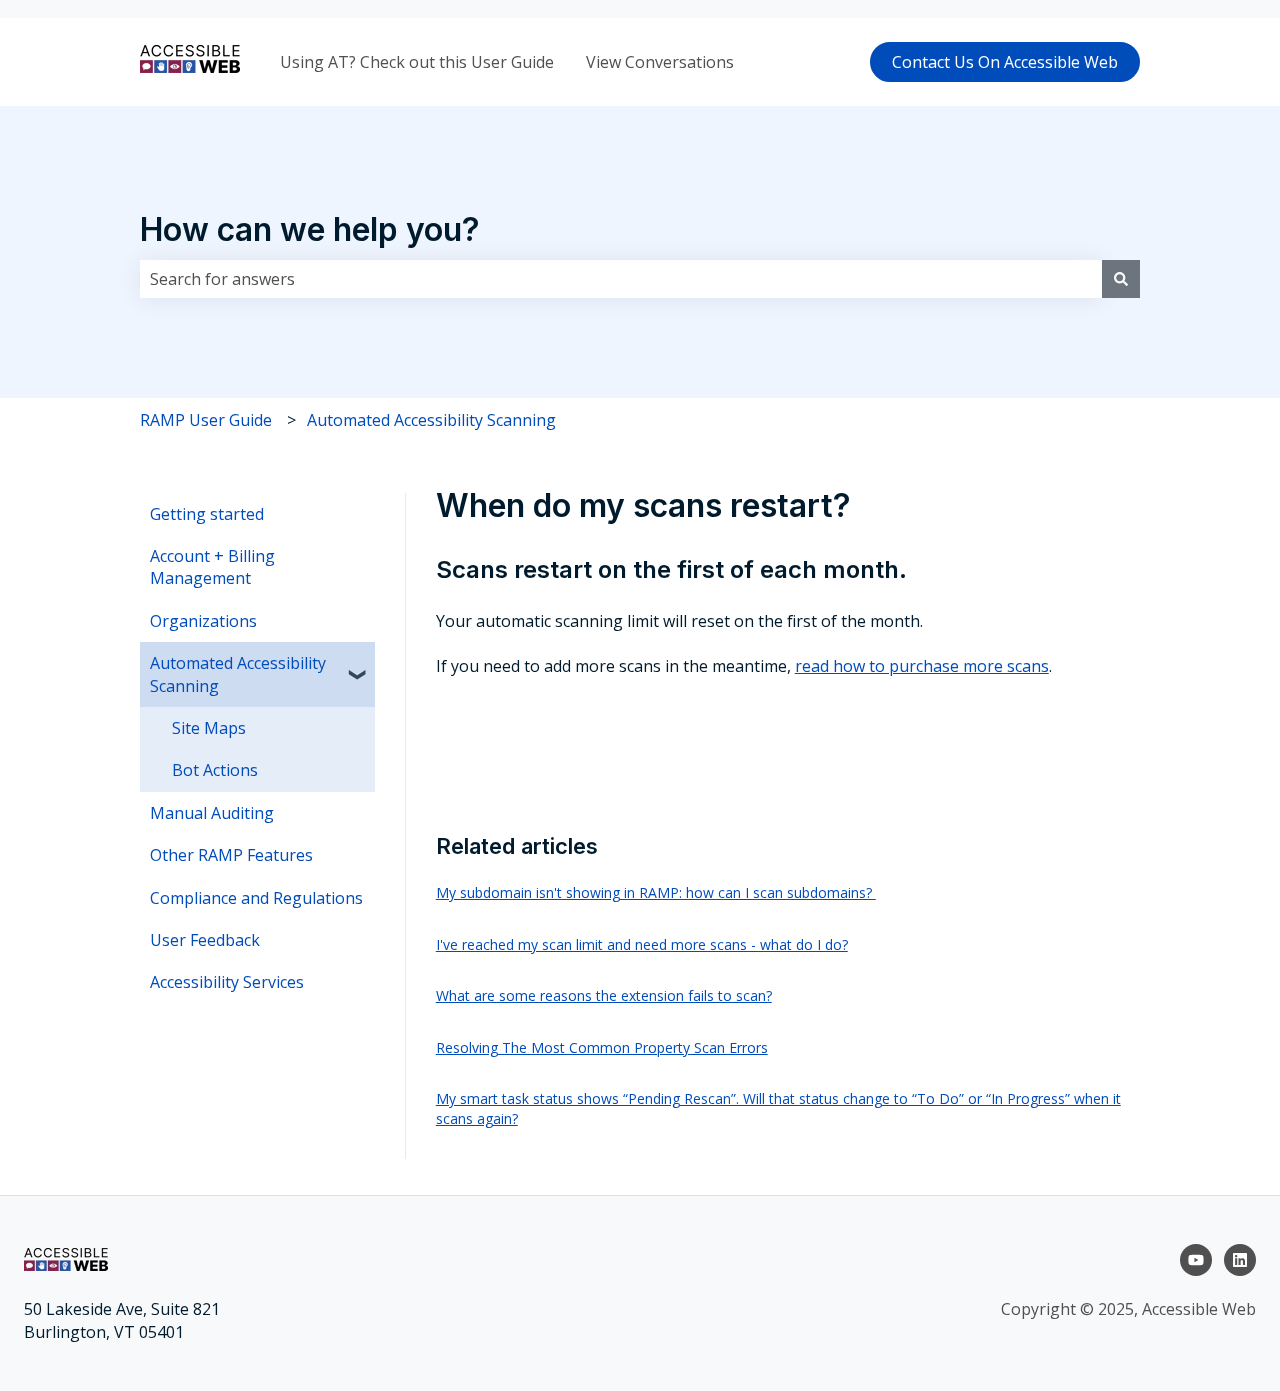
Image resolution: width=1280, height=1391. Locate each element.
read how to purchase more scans (922, 666)
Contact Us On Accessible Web (1005, 62)
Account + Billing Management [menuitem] (212, 567)
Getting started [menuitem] (207, 514)
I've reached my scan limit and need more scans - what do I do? (642, 944)
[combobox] (621, 279)
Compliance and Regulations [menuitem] (256, 898)
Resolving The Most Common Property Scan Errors (602, 1047)
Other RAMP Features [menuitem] (231, 855)
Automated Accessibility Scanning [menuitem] (238, 674)
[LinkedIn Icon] (1240, 1260)
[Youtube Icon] (1196, 1260)
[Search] (1121, 279)
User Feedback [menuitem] (205, 940)
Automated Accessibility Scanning (431, 420)
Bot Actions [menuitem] (215, 770)
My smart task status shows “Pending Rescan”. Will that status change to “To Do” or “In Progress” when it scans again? (778, 1108)
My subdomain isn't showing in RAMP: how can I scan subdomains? (656, 892)
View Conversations (660, 62)
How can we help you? (310, 229)
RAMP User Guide (206, 420)
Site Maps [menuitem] (209, 728)
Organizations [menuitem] (203, 621)
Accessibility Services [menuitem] (227, 982)
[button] (359, 664)
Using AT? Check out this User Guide (417, 62)
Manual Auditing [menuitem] (212, 813)
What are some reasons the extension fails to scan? (604, 995)
